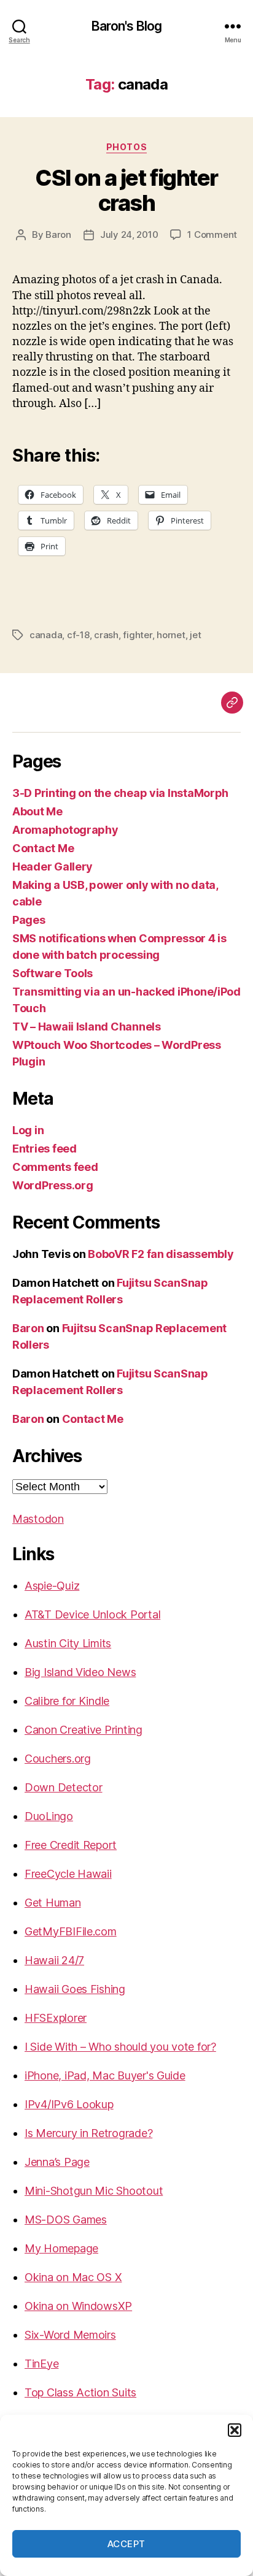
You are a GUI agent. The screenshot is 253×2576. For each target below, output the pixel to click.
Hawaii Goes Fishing (75, 1989)
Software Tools (53, 973)
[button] (235, 2430)
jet (195, 635)
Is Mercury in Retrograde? (88, 2133)
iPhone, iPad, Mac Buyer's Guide (105, 2075)
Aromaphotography (65, 830)
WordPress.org (53, 1185)
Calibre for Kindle (67, 1701)
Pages (29, 920)
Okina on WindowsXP (78, 2306)
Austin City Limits (68, 1643)
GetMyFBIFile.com (71, 1931)
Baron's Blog (127, 26)
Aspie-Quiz (52, 1586)
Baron (58, 234)
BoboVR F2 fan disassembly (161, 1254)
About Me (37, 811)
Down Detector (64, 1787)
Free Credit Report (71, 1845)
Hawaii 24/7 (54, 1960)
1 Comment (212, 234)
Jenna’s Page (57, 2162)
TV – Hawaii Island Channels (87, 1027)
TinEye (41, 2364)
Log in (28, 1130)
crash (106, 635)
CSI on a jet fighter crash (126, 190)
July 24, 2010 (129, 234)
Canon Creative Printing (84, 1730)
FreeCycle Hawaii (68, 1874)
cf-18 (78, 635)
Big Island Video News (80, 1672)
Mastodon (38, 1519)
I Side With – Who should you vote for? (120, 2047)
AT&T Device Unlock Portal (92, 1614)
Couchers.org (58, 1759)
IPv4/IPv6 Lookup (69, 2104)
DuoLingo (49, 1816)
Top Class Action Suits (80, 2392)
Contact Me (43, 848)
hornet (171, 635)
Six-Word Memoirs (70, 2335)
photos (126, 147)
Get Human (53, 1903)
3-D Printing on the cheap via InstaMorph (120, 793)
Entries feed (45, 1149)
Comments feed (55, 1167)
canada (46, 635)
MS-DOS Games (66, 2220)
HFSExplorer (56, 2018)
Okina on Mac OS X (73, 2277)
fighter (137, 635)
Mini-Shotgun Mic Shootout (94, 2191)
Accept (126, 2544)
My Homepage (61, 2248)
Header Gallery (53, 867)
